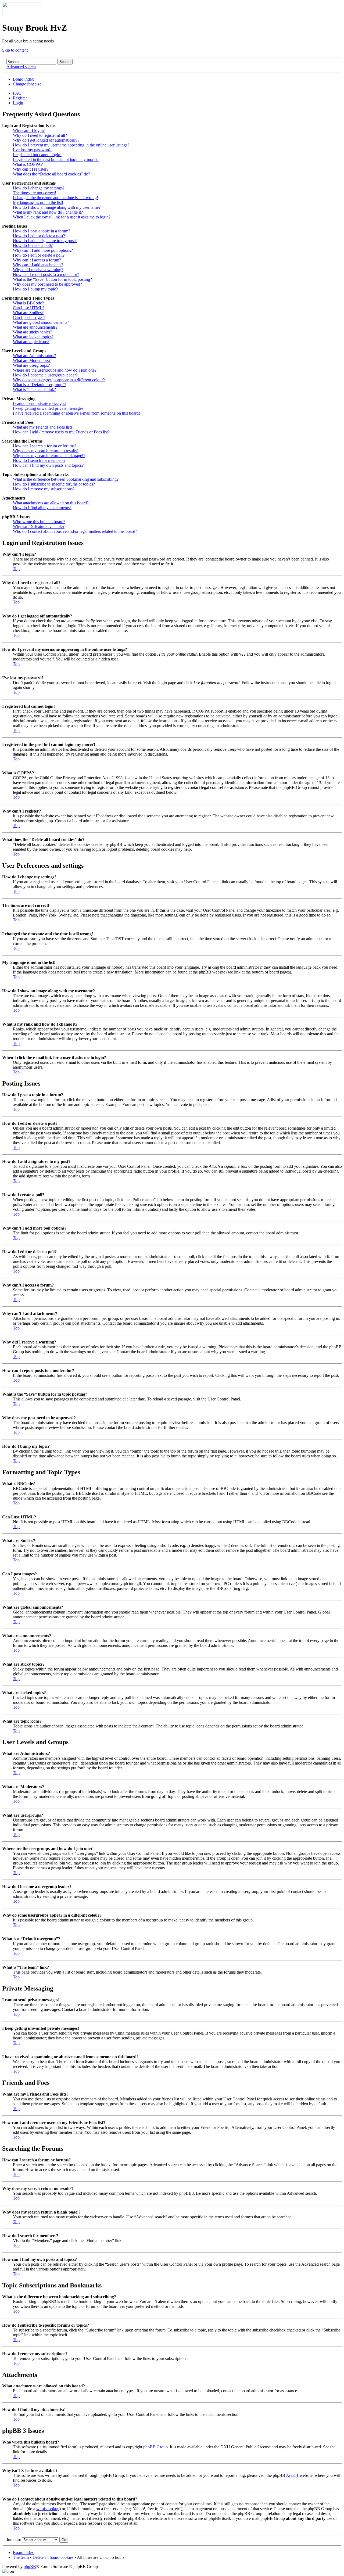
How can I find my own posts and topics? (48, 465)
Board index (23, 79)
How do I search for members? (39, 460)
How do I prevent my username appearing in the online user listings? (71, 145)
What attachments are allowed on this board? (51, 503)
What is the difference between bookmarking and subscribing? (66, 479)
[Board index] (22, 15)
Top (16, 569)
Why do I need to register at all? (40, 135)
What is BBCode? (28, 303)
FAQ (17, 93)
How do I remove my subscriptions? (44, 489)
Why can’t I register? (31, 169)
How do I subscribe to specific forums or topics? (54, 484)
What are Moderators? (32, 360)
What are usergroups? (31, 365)
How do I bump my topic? (35, 289)
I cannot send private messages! (40, 403)
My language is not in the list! (38, 202)
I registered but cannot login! (37, 155)
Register (20, 98)
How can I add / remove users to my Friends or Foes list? (61, 432)
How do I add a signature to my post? (45, 241)
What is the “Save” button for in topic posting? (52, 279)
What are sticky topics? (33, 332)
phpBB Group (155, 2447)
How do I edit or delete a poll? (39, 255)
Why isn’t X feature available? (39, 527)
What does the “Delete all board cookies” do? (51, 174)
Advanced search (21, 67)
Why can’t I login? (29, 130)
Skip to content (15, 50)
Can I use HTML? (29, 308)
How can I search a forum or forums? (45, 446)
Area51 (292, 2475)
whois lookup (48, 2509)
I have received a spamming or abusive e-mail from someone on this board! (76, 413)
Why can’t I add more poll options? (43, 250)
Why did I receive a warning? (38, 270)
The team (21, 2557)
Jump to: (14, 2540)
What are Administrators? (34, 356)
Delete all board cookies (53, 2557)
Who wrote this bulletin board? (39, 522)
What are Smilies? (28, 313)
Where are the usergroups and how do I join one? (55, 370)
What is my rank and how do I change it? (48, 212)
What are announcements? (35, 327)
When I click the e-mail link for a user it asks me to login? (62, 217)
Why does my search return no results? (46, 451)
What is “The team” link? (34, 389)
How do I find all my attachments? (42, 508)
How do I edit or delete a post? (39, 236)
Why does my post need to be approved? (47, 284)
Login (18, 103)
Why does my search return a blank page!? (49, 456)
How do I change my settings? (39, 188)
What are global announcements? (41, 322)
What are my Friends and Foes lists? (44, 427)
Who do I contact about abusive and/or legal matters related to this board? (75, 531)
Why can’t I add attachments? (38, 265)
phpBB (30, 2566)
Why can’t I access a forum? (37, 260)
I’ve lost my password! (32, 150)
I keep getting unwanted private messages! (49, 408)
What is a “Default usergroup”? (40, 385)
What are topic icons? (31, 342)
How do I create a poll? (33, 245)
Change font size (27, 84)
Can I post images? (29, 317)
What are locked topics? (33, 337)
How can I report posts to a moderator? (46, 274)
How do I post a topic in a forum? (42, 231)
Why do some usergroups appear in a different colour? (59, 380)
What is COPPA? (28, 164)
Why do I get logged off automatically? (46, 140)
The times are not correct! (35, 193)
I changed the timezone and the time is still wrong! (55, 198)
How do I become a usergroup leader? (45, 375)
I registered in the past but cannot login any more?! (56, 159)
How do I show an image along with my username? (57, 207)
